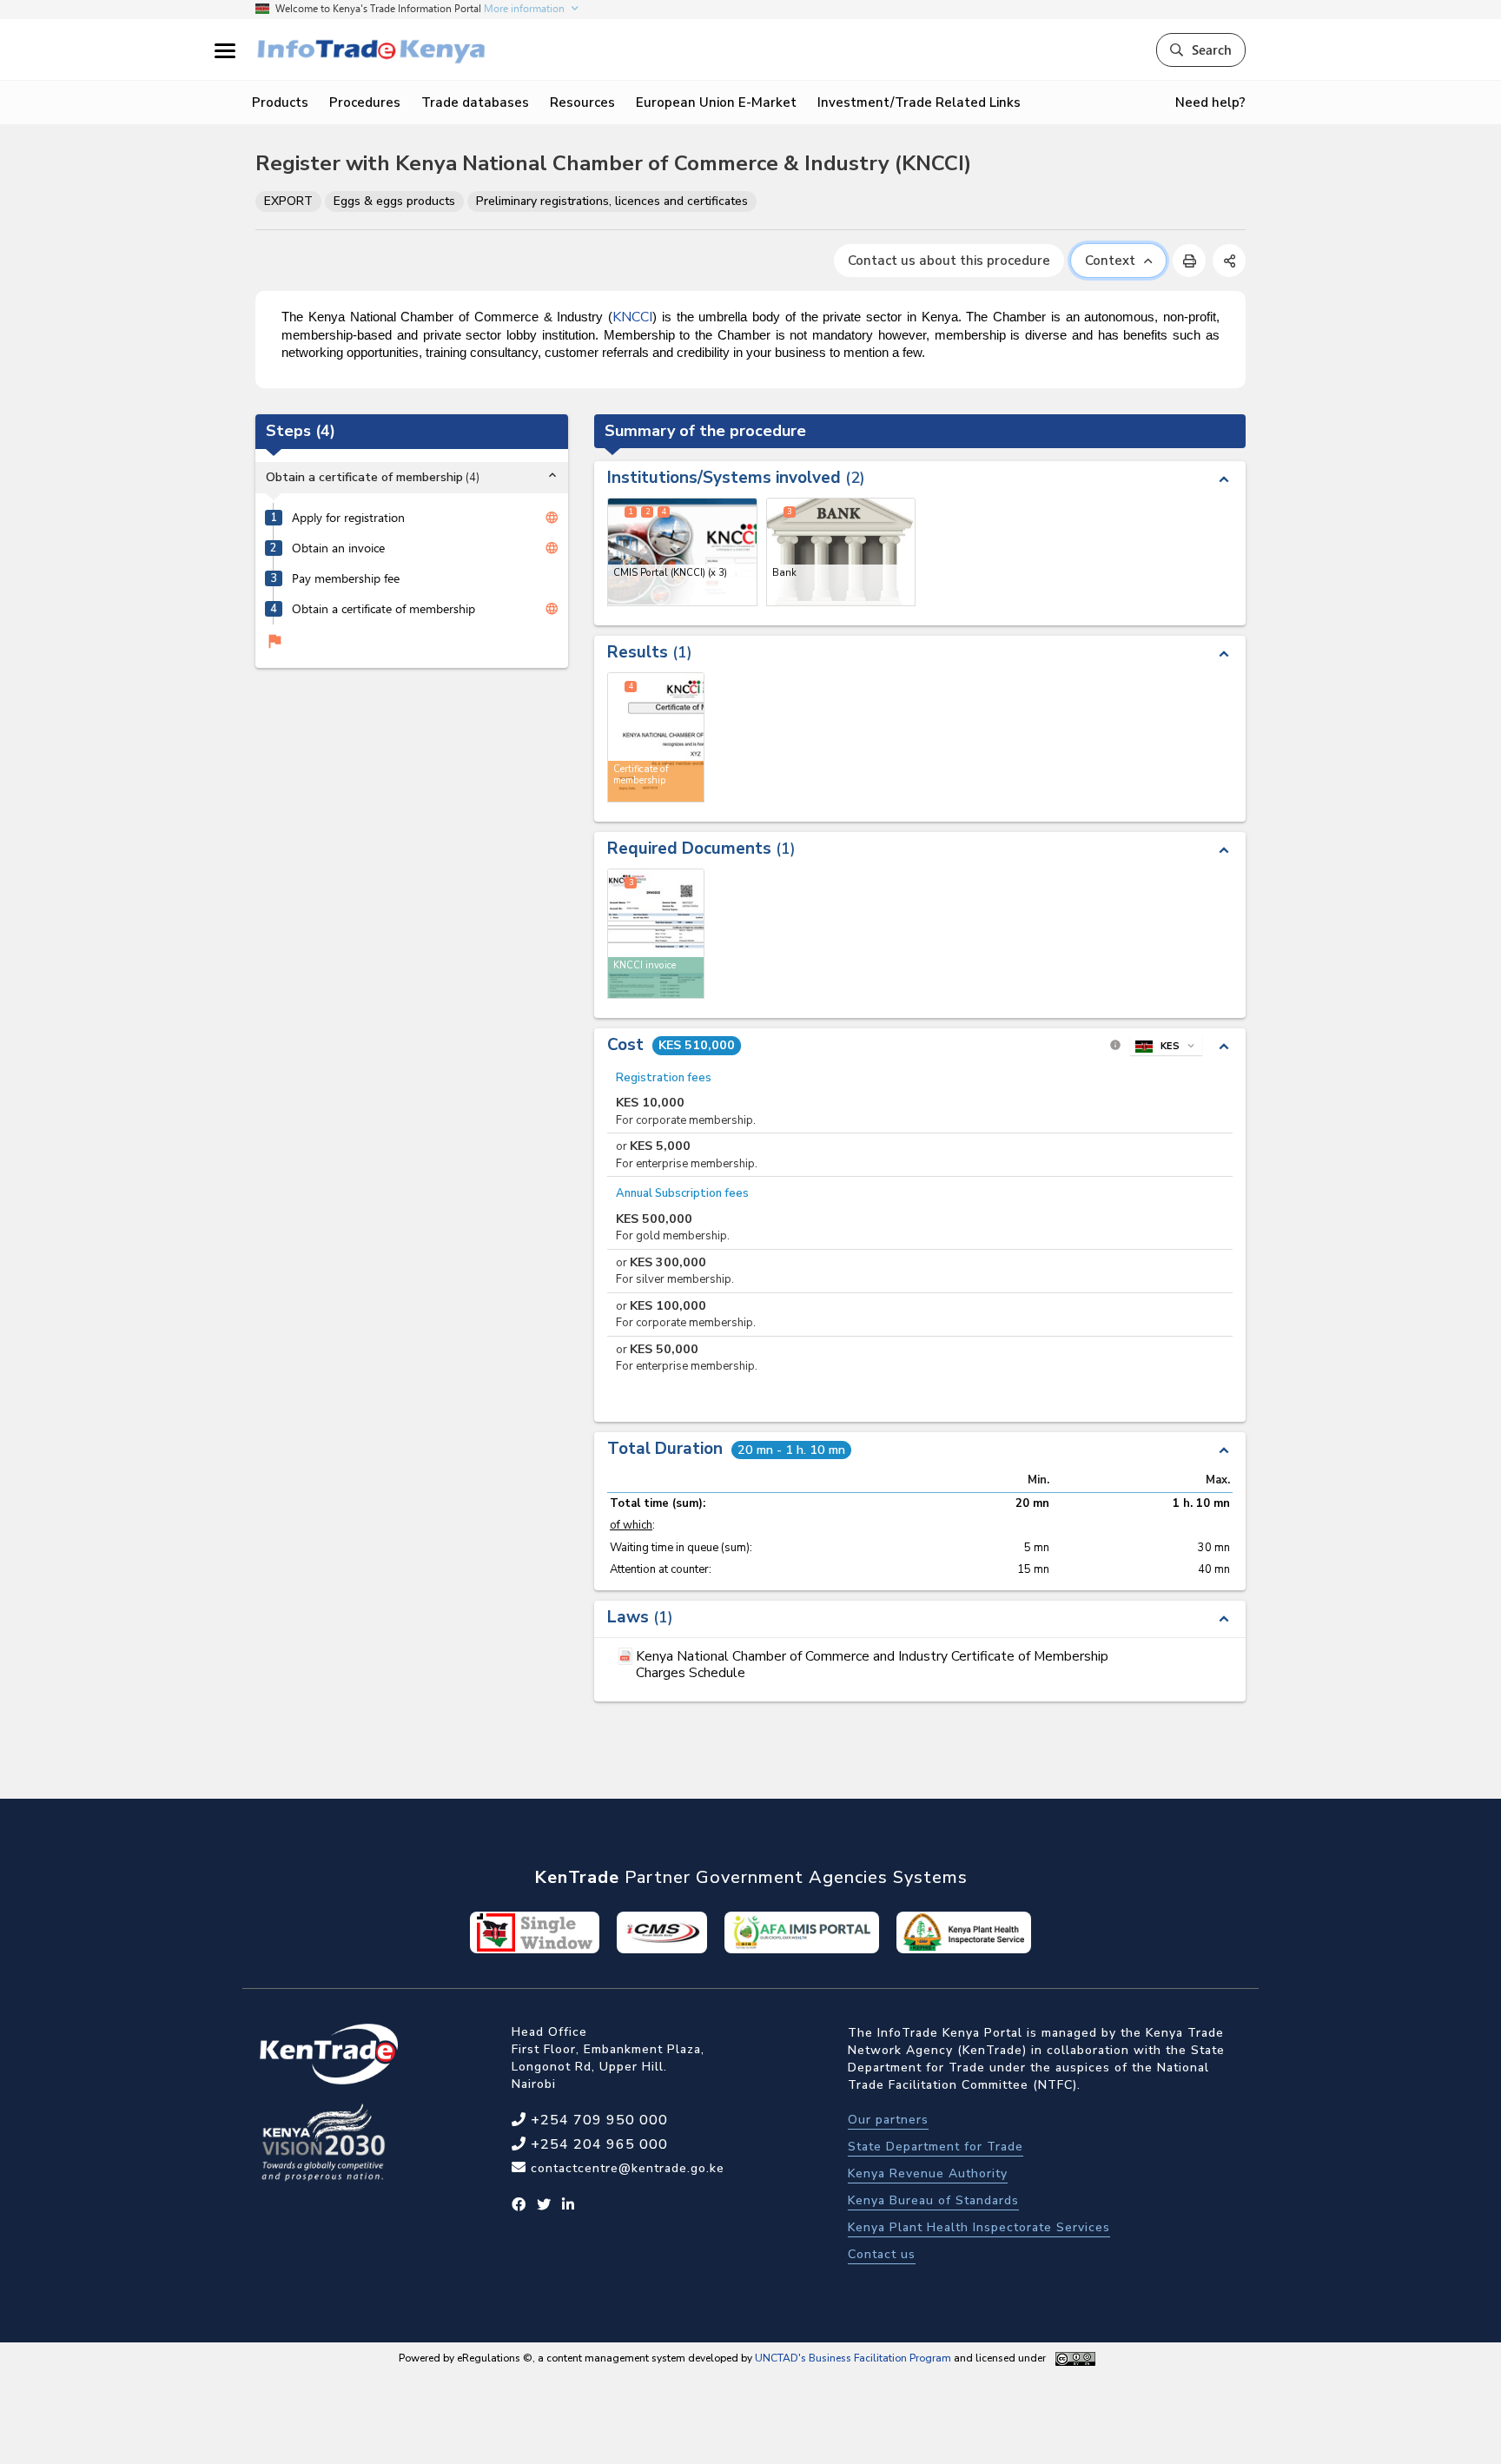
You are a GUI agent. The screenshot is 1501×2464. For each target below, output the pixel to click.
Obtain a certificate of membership (384, 609)
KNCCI (632, 317)
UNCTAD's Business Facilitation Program (853, 2358)
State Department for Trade (936, 2147)
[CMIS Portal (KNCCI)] (682, 552)
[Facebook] (519, 2205)
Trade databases (475, 102)
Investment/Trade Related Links (919, 102)
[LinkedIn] (569, 2205)
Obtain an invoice (338, 548)
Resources (582, 102)
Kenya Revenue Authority (928, 2173)
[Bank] (841, 552)
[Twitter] (544, 2205)
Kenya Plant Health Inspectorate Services (979, 2227)
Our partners (888, 2120)
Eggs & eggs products (394, 201)
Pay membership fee (346, 578)
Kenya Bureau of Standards (933, 2200)
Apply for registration (348, 518)
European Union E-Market (716, 102)
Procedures (365, 102)
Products (280, 102)
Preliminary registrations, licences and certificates (612, 201)
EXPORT (288, 201)
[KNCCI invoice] (656, 934)
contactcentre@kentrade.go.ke (625, 2168)
